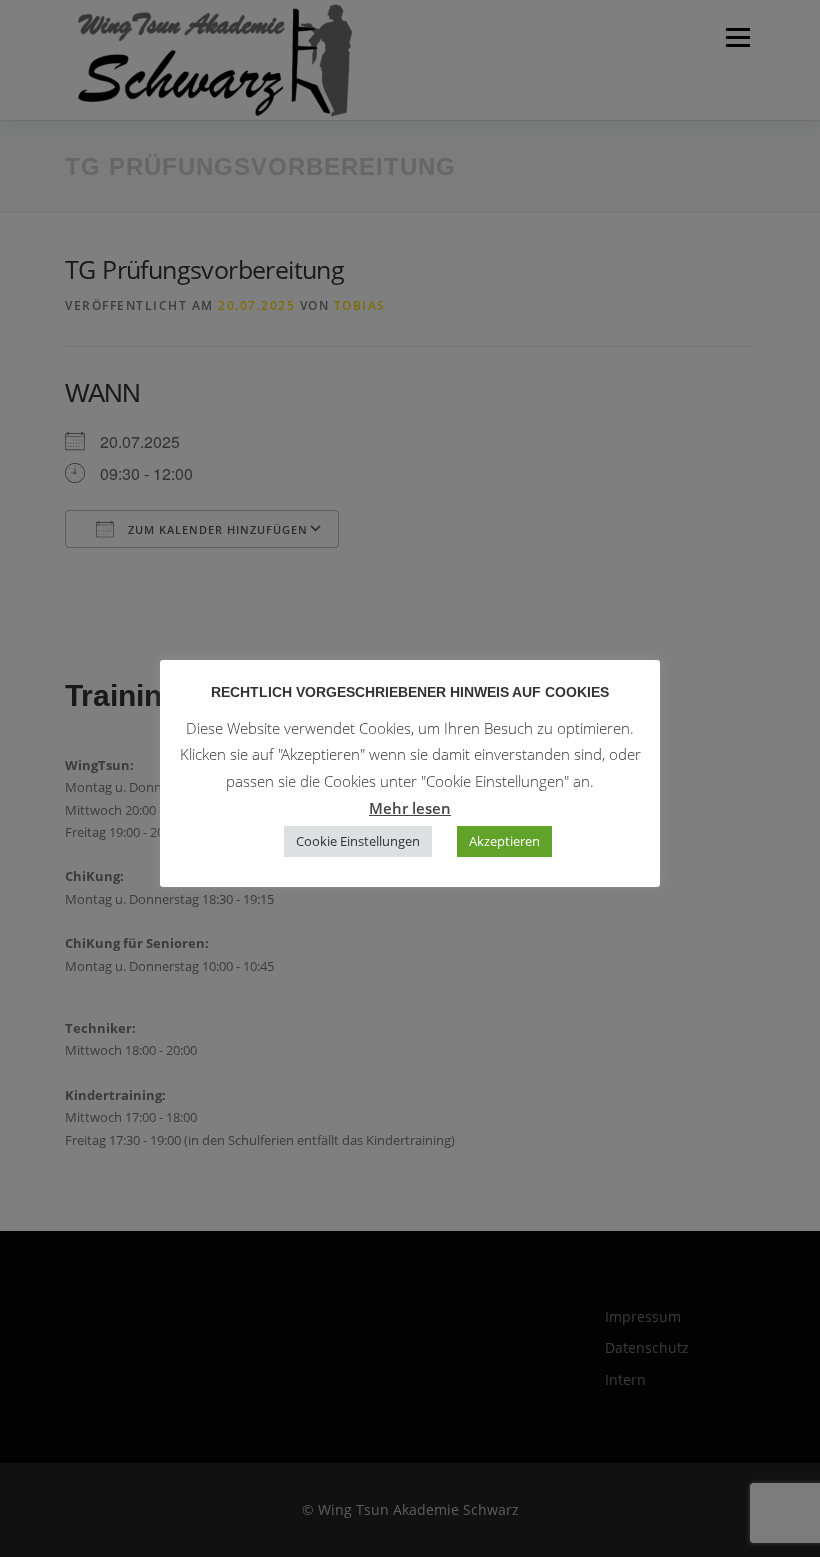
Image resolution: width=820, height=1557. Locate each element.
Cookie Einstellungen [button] (358, 841)
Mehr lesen (410, 808)
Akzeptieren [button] (504, 841)
